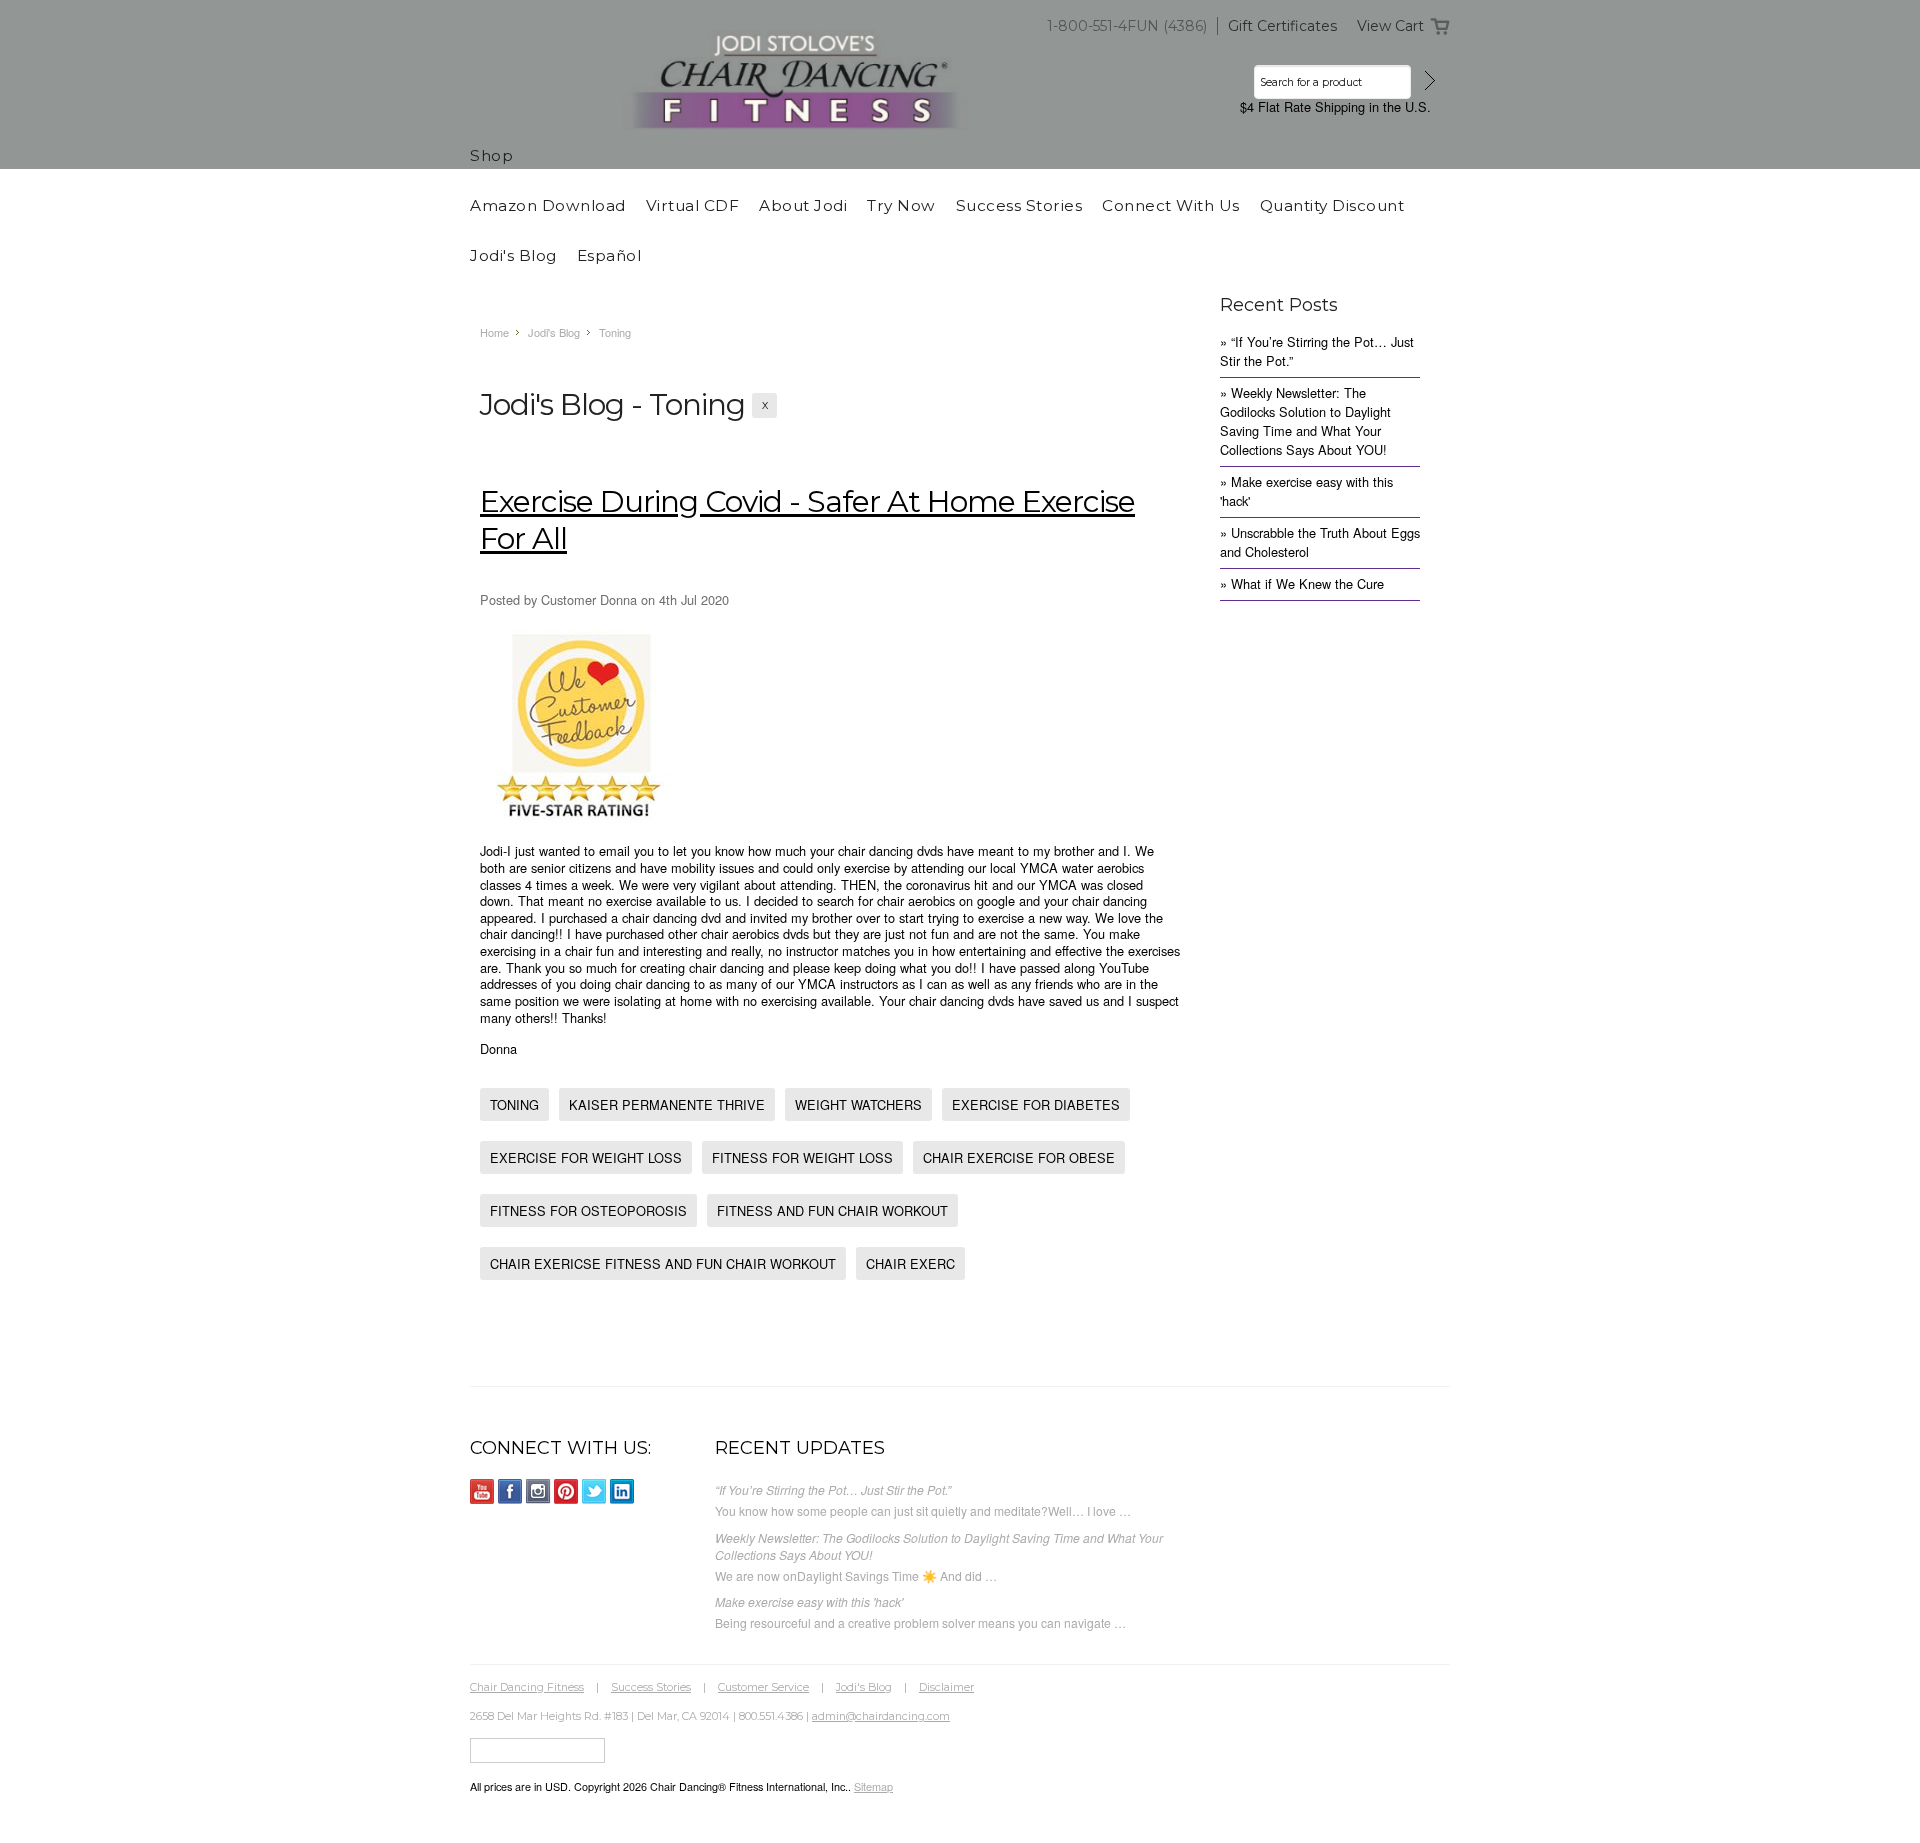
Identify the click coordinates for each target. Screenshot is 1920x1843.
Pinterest (566, 1491)
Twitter (594, 1491)
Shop (491, 155)
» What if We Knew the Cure (1302, 583)
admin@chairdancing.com (881, 1716)
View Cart (1390, 26)
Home (494, 332)
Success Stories (651, 1687)
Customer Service (763, 1687)
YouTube (482, 1491)
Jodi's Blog (554, 332)
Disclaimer (946, 1687)
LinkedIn (622, 1491)
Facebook (510, 1491)
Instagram (538, 1491)
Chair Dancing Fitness (527, 1687)
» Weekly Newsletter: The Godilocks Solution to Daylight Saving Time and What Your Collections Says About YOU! (1305, 421)
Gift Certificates (1282, 26)
